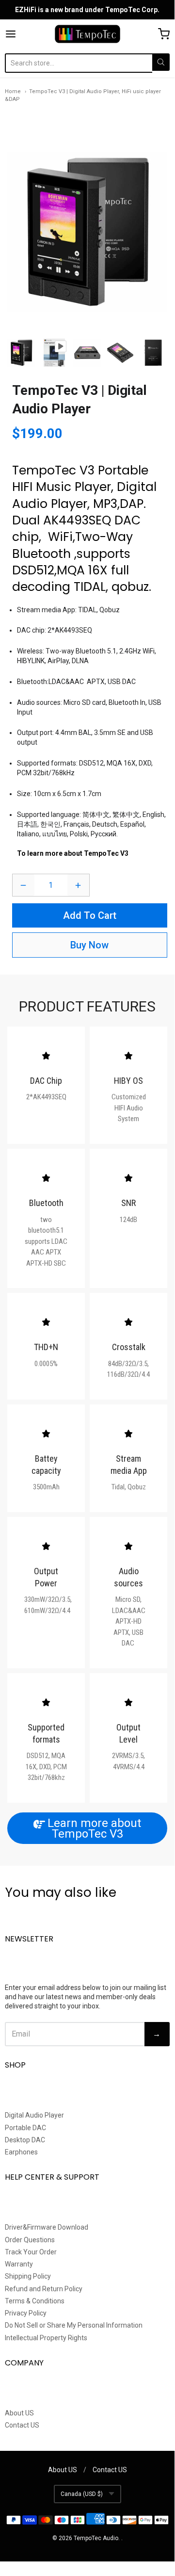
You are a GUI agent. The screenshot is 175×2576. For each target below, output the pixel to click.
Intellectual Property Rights (46, 2338)
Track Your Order (31, 2252)
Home (13, 91)
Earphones (21, 2152)
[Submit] (161, 62)
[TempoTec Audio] (87, 34)
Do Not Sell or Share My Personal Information (74, 2325)
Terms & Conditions (35, 2301)
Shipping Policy (28, 2276)
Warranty (19, 2264)
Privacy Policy (26, 2313)
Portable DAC (25, 2128)
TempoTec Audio (96, 2538)
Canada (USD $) (82, 2494)
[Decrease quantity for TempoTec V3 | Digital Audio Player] (24, 885)
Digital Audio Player (34, 2115)
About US (19, 2413)
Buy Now (89, 945)
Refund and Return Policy (44, 2289)
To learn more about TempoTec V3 (73, 853)
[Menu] (21, 34)
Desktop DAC (25, 2140)
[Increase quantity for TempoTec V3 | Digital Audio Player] (78, 885)
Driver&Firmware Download (47, 2227)
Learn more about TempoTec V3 (94, 1828)
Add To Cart (90, 915)
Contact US (22, 2425)
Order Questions (30, 2240)
